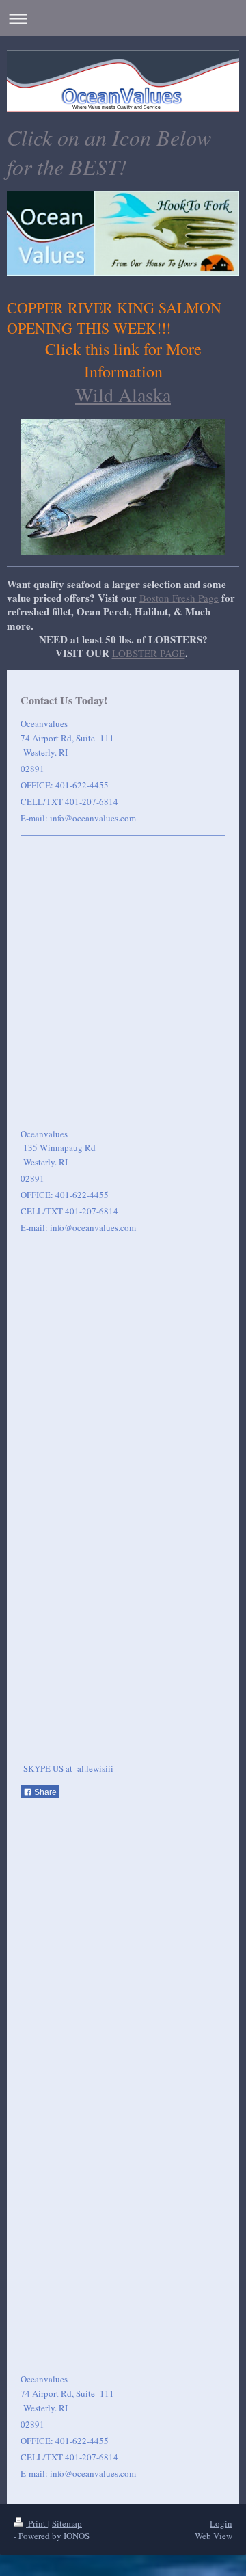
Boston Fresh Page (179, 598)
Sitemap (67, 2523)
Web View (214, 2536)
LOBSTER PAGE (149, 653)
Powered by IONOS (54, 2536)
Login (221, 2523)
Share (44, 1792)
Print (37, 2523)
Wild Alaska (123, 395)
